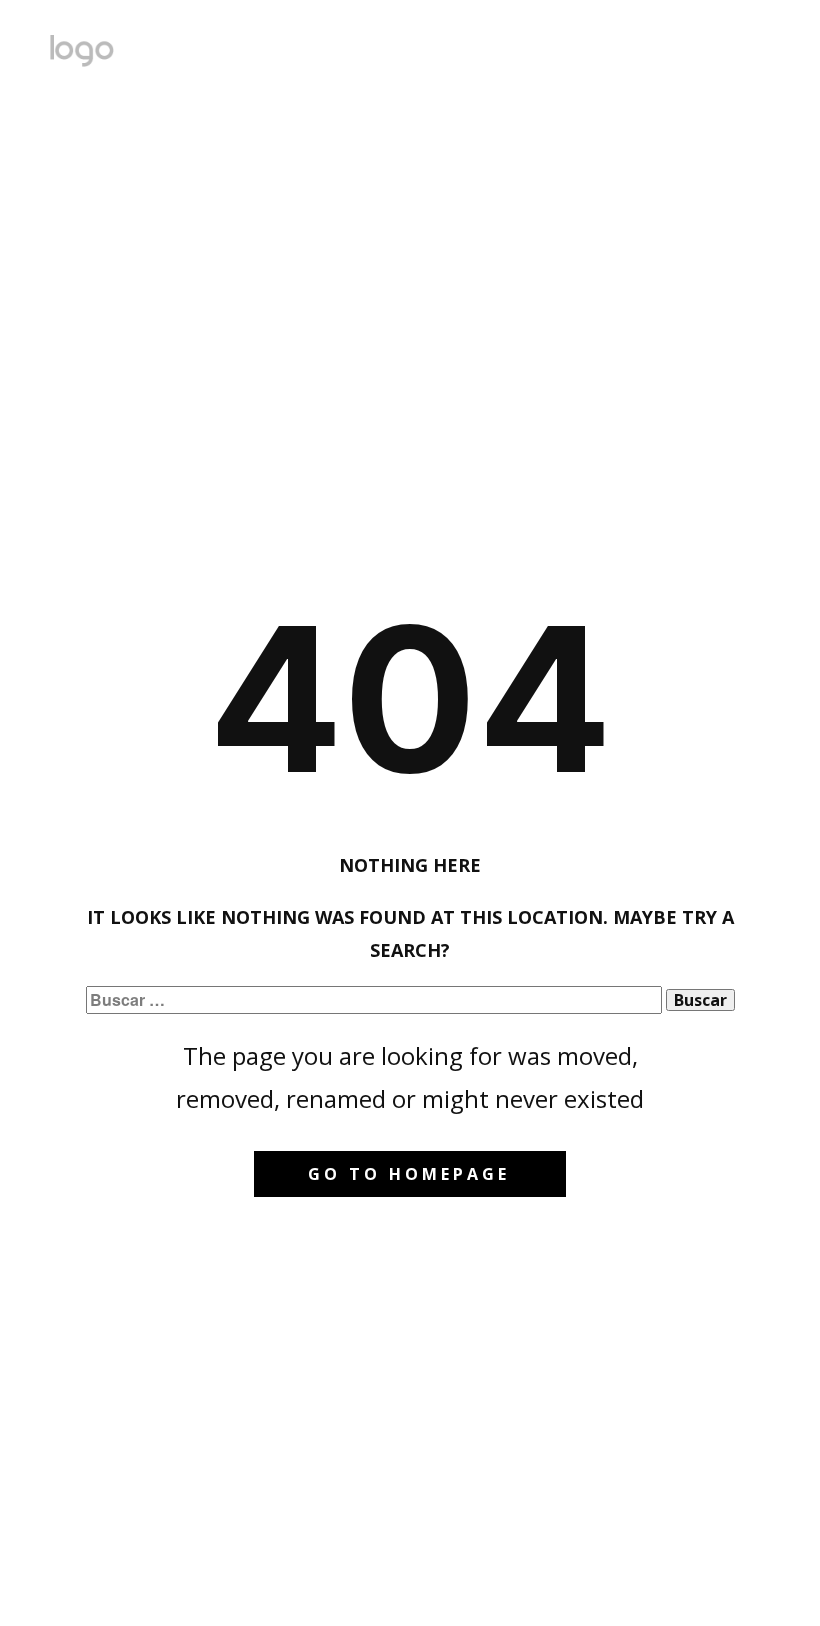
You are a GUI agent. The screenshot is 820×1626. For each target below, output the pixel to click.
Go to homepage (409, 1174)
